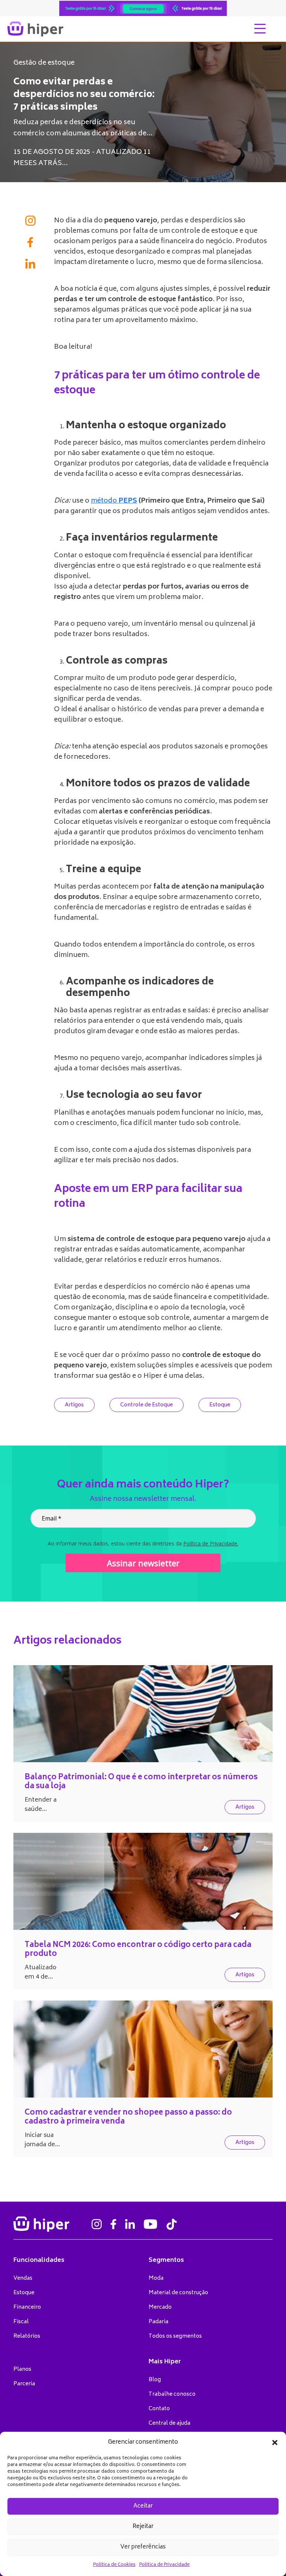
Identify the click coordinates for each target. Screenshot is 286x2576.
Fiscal (21, 2322)
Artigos (74, 1405)
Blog (155, 2380)
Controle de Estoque (147, 1405)
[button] (275, 2443)
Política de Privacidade (164, 2565)
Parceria (24, 2384)
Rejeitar (143, 2527)
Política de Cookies (114, 2565)
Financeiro (27, 2307)
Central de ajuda (169, 2423)
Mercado (160, 2307)
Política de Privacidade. (211, 1543)
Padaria (158, 2322)
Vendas (23, 2278)
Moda (156, 2278)
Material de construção (178, 2293)
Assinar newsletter (143, 1563)
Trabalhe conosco (172, 2394)
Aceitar (143, 2506)
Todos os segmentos (175, 2336)
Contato (159, 2409)
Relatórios (27, 2336)
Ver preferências (143, 2547)
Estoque (220, 1405)
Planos (22, 2369)
